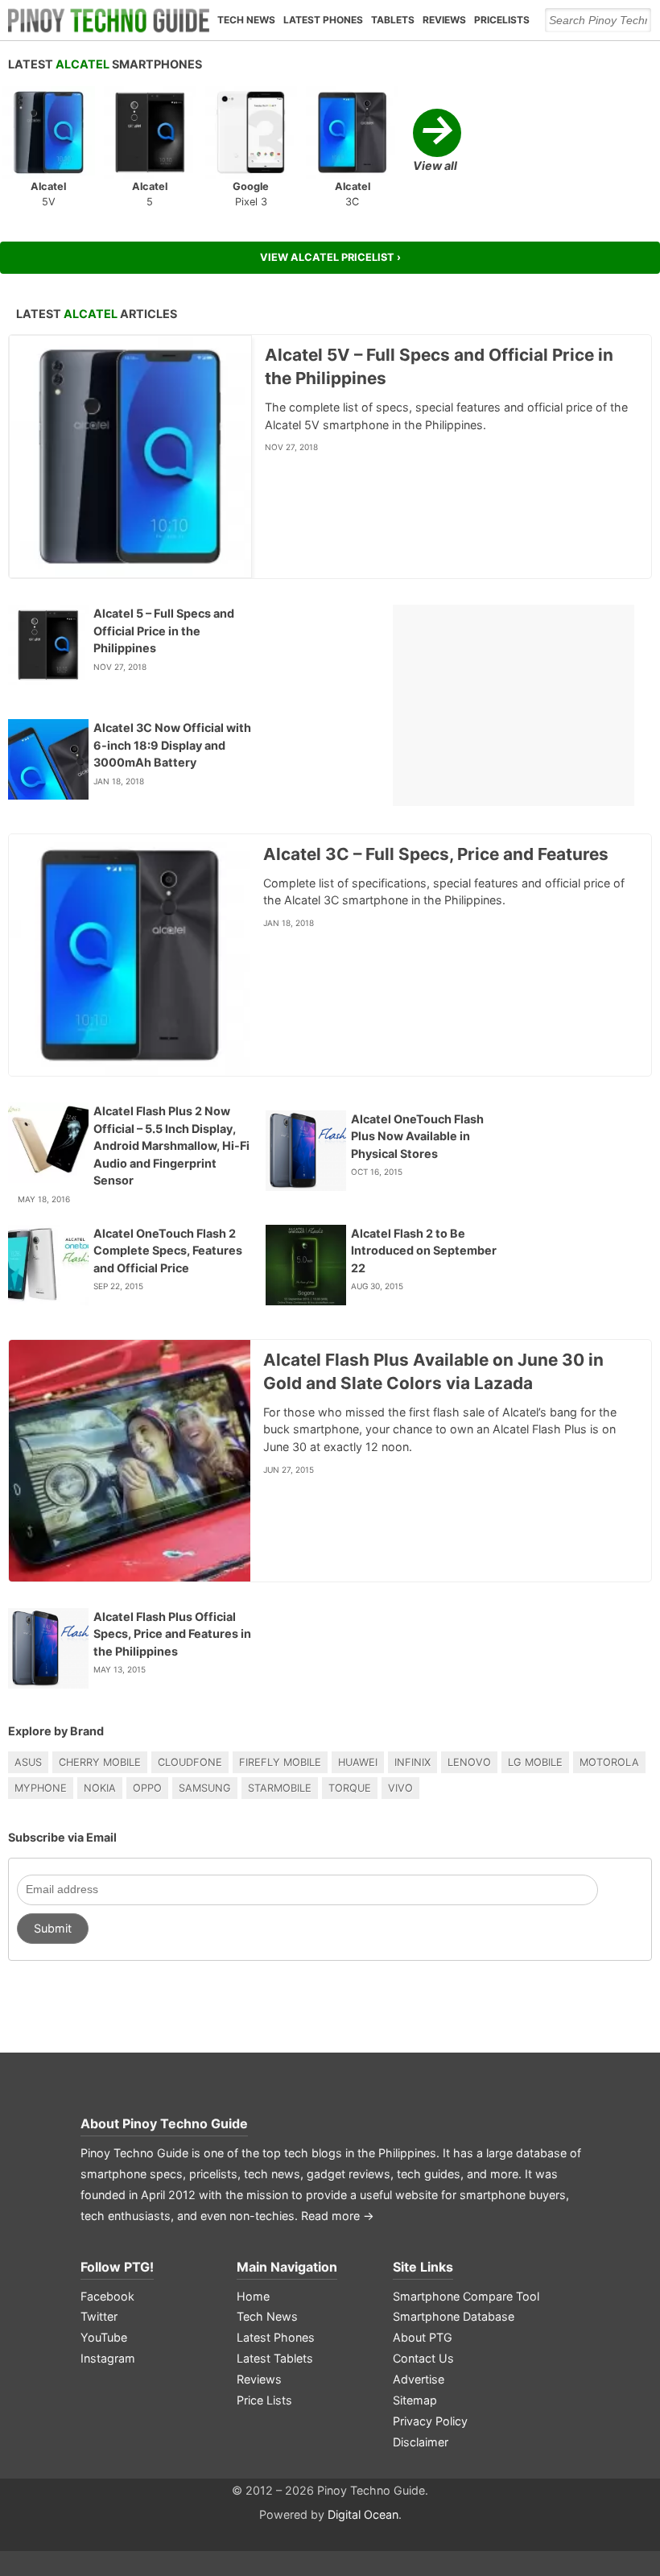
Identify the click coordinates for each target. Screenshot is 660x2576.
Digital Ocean (363, 2514)
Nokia (100, 1788)
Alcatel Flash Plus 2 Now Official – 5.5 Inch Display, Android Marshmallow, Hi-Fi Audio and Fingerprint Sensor (171, 1145)
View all (435, 141)
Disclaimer (421, 2442)
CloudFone (190, 1762)
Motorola (609, 1762)
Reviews (444, 20)
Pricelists (502, 20)
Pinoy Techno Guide (185, 2123)
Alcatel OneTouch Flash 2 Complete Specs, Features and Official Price (168, 1251)
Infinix (412, 1762)
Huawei (358, 1762)
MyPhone (41, 1788)
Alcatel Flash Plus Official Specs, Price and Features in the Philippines (172, 1634)
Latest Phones (323, 20)
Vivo (400, 1788)
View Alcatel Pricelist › (330, 257)
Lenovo (469, 1762)
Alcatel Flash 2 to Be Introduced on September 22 (424, 1251)
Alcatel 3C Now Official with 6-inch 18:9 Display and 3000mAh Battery (172, 745)
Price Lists (264, 2400)
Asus (28, 1762)
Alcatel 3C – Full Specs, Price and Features (436, 854)
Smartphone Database (454, 2316)
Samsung (205, 1788)
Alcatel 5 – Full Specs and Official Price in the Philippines (164, 631)
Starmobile (280, 1788)
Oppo (147, 1788)
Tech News (246, 20)
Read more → (338, 2216)
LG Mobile (535, 1762)
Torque (350, 1788)
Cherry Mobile (100, 1762)
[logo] (109, 20)
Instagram (108, 2358)
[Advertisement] (514, 705)
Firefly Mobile (280, 1762)
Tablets (393, 20)
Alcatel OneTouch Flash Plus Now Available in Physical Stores (417, 1136)
